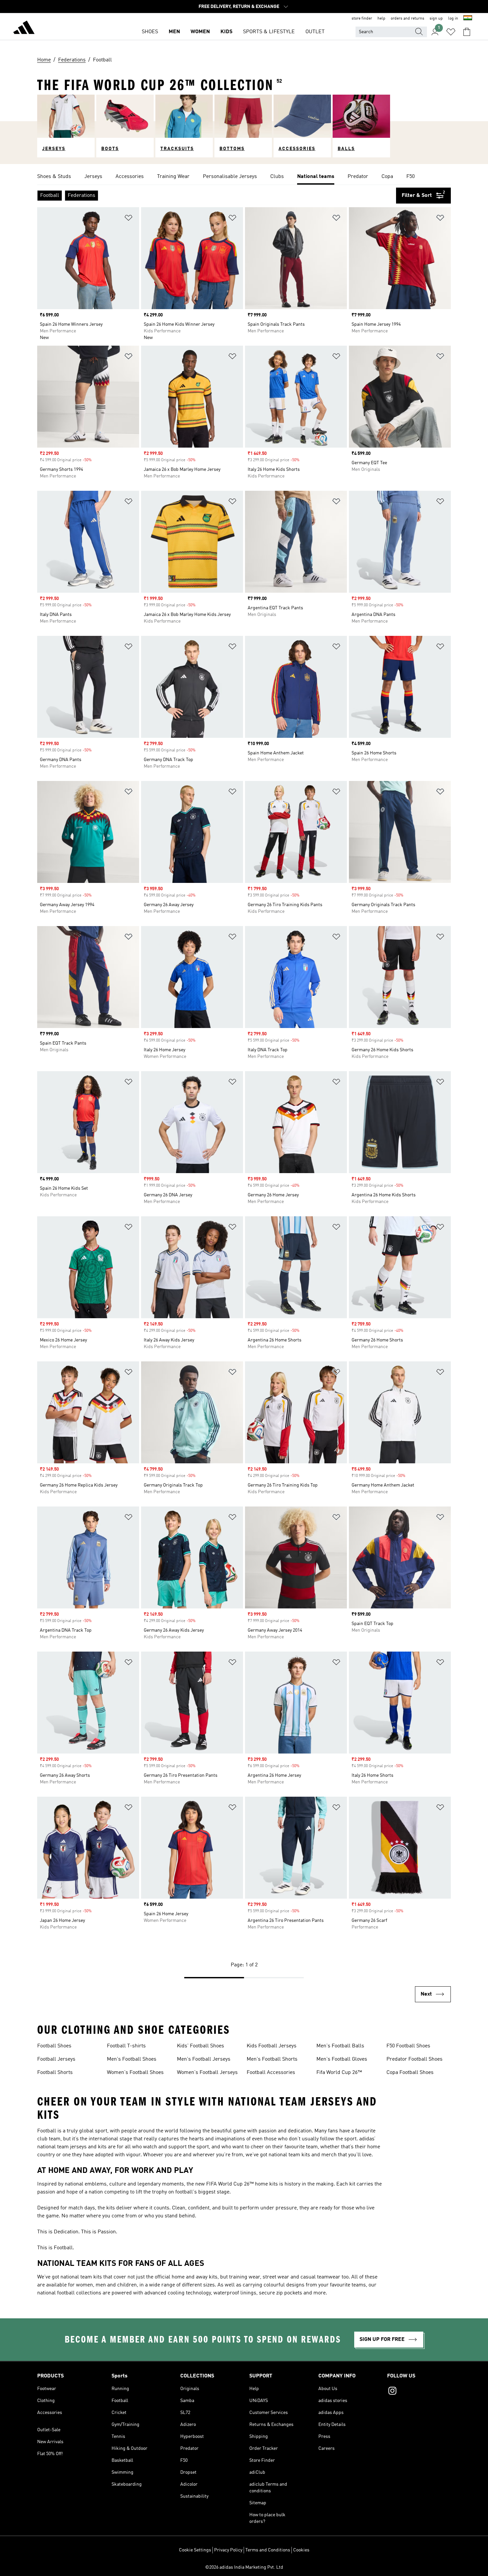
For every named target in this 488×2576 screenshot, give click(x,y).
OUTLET (315, 32)
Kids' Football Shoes (201, 2046)
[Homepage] (24, 29)
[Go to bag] (467, 32)
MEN (174, 32)
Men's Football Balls (340, 2046)
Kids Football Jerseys (272, 2046)
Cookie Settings (195, 2550)
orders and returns (407, 19)
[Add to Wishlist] (128, 219)
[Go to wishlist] (451, 32)
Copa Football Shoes (410, 2073)
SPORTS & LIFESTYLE (269, 32)
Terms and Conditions (268, 2550)
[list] (244, 177)
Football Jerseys (56, 2059)
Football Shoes (54, 2046)
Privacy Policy (228, 2550)
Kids (226, 32)
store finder (362, 19)
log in (453, 19)
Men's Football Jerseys (204, 2059)
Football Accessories (271, 2073)
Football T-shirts (126, 2046)
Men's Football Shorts (272, 2059)
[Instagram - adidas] (419, 2392)
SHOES (150, 32)
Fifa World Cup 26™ (339, 2073)
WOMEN (200, 32)
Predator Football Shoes (414, 2059)
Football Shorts (55, 2073)
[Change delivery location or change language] (468, 19)
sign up (436, 19)
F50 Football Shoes (408, 2046)
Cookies (301, 2550)
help (381, 19)
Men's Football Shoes (132, 2059)
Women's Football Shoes (135, 2073)
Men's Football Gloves (342, 2059)
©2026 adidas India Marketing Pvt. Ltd (244, 2567)
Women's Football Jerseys (207, 2073)
